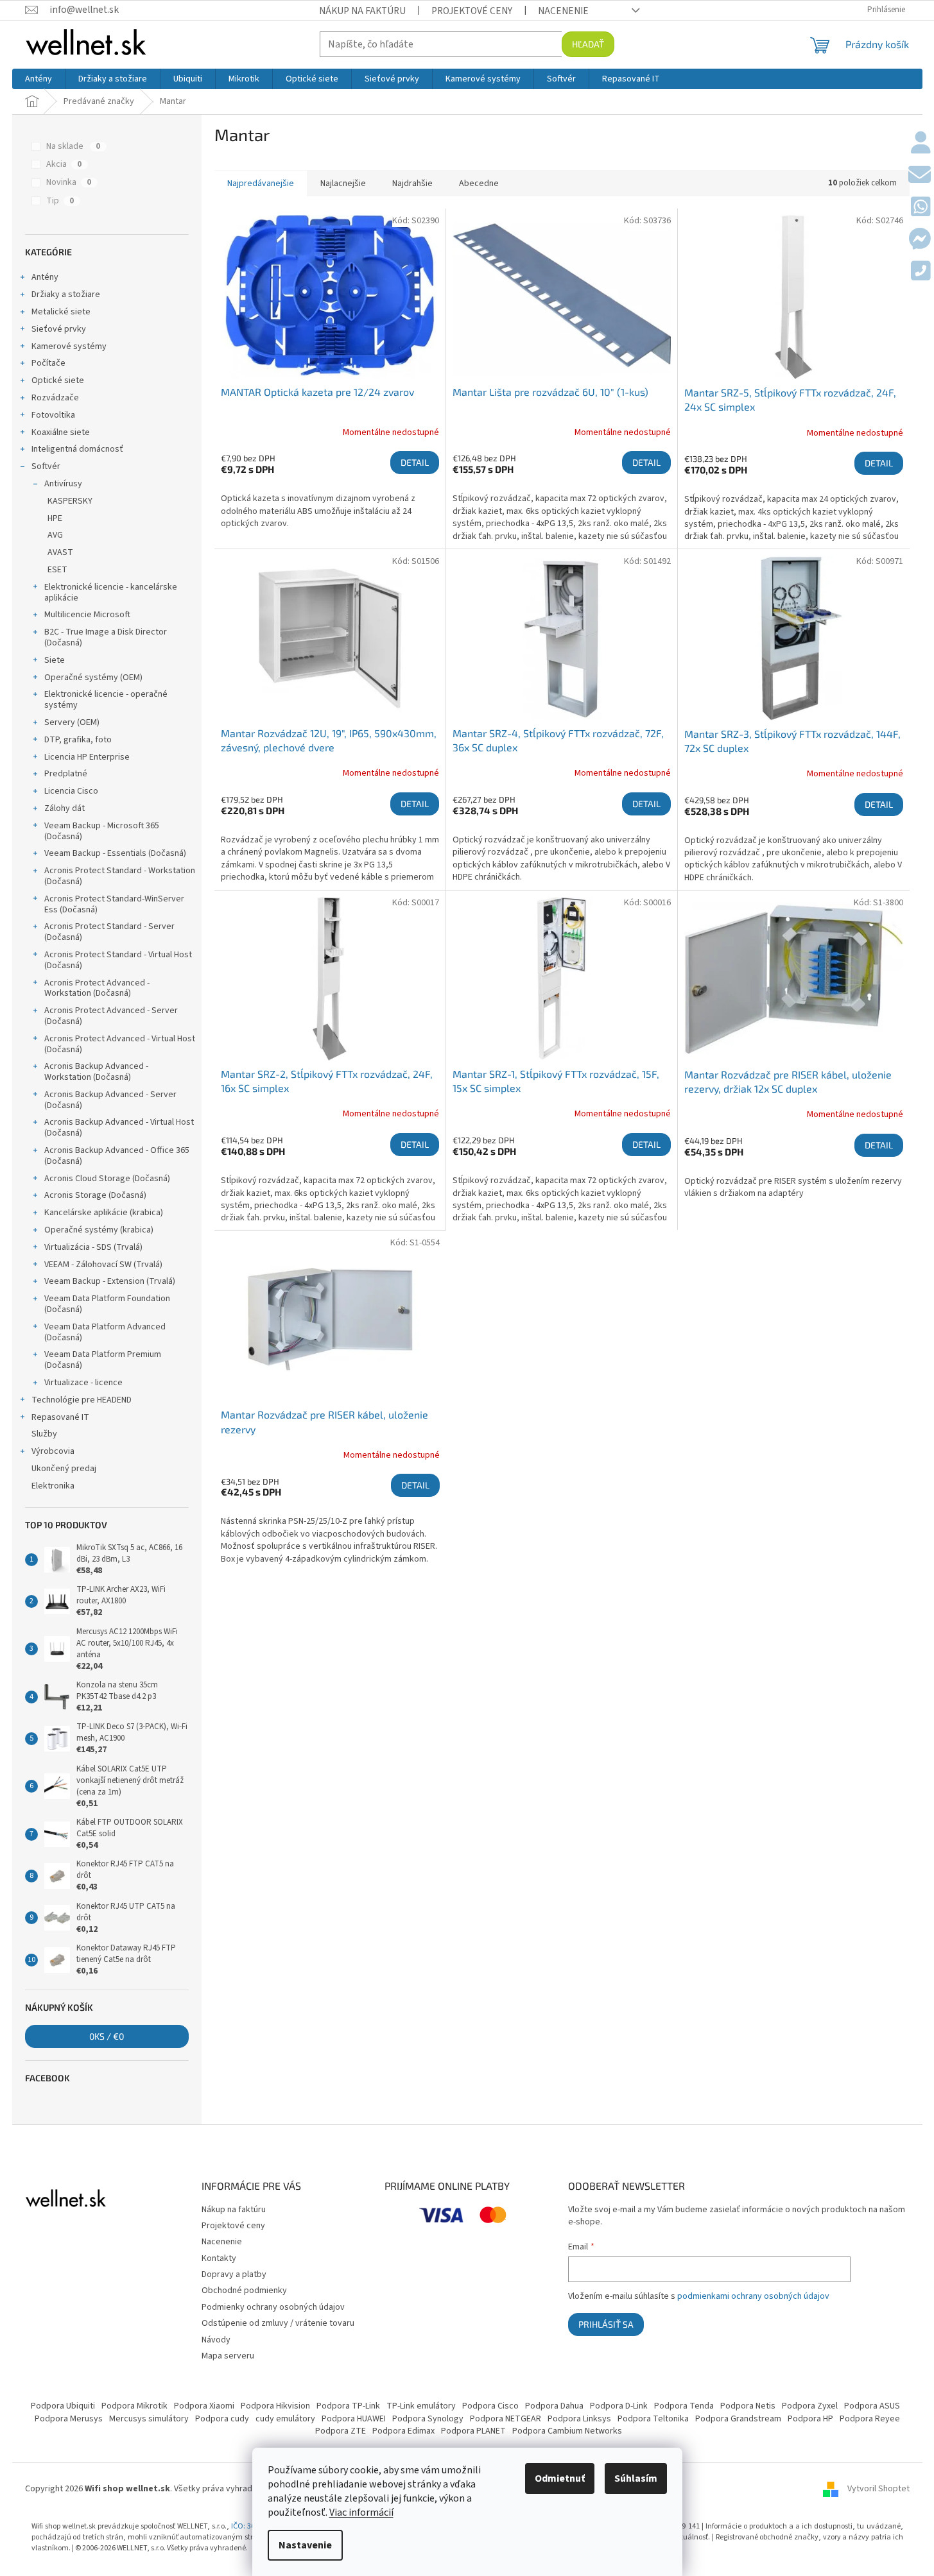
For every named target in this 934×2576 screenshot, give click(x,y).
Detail (415, 462)
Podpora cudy (222, 2419)
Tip (60, 201)
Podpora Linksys (579, 2419)
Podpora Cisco (490, 2406)
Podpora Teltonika (653, 2419)
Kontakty (219, 2258)
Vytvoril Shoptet (878, 2489)
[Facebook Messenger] (920, 240)
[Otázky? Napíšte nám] (920, 176)
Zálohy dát (65, 808)
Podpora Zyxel (810, 2406)
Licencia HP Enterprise (87, 757)
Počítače (48, 363)
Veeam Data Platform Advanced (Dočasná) (105, 1332)
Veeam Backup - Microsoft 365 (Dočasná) (102, 831)
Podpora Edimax (403, 2431)
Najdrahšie (412, 183)
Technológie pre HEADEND (82, 1400)
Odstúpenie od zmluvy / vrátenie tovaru (278, 2323)
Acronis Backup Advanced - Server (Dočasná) (110, 1100)
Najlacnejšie (343, 183)
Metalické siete (61, 312)
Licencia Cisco (71, 791)
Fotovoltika (53, 415)
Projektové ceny (472, 11)
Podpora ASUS (872, 2406)
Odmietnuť (560, 2478)
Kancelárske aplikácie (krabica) (104, 1213)
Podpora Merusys (69, 2419)
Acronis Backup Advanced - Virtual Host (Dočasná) (119, 1128)
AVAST (60, 552)
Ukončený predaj (64, 1469)
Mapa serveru (228, 2356)
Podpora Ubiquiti (63, 2406)
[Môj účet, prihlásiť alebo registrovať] (921, 144)
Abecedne (479, 183)
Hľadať (588, 44)
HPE (55, 518)
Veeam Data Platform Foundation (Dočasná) (107, 1304)
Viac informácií (361, 2512)
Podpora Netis (748, 2406)
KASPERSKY (70, 501)
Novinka (69, 182)
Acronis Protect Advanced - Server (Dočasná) (111, 1016)
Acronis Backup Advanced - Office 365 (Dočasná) (117, 1156)
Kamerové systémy (69, 346)
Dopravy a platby (234, 2274)
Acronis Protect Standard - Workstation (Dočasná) (120, 876)
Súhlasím (636, 2478)
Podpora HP (810, 2419)
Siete (55, 660)
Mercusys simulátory (149, 2419)
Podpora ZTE (341, 2431)
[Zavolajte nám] (921, 272)
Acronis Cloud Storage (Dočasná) (107, 1179)
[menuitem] (39, 79)
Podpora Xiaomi (204, 2406)
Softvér (46, 466)
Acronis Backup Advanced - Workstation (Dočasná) (96, 1072)
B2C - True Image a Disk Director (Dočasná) (106, 637)
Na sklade (73, 146)
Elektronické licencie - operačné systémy (106, 700)
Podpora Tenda (684, 2406)
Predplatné (66, 774)
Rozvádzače (55, 398)
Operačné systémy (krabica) (99, 1230)
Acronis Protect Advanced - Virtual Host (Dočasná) (120, 1044)
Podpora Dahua (554, 2406)
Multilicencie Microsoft (87, 615)
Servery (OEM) (72, 722)
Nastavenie (305, 2545)
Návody (216, 2340)
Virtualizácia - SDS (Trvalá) (93, 1247)
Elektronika (53, 1486)
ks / (107, 2036)
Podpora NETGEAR (506, 2419)
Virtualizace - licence (83, 1383)
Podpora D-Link (619, 2406)
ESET (57, 570)
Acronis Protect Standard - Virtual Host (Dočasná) (118, 960)
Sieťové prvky (59, 329)
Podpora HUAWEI (354, 2419)
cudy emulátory (285, 2419)
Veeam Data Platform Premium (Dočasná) (103, 1360)
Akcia (64, 164)
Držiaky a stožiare (66, 294)
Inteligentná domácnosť (77, 449)
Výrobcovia (53, 1451)
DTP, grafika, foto (78, 740)
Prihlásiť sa (606, 2324)
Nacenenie (563, 11)
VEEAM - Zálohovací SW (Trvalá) (103, 1265)
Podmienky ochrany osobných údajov (273, 2307)
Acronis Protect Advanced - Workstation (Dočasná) (97, 988)
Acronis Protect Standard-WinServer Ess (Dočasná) (114, 904)
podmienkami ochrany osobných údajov (753, 2296)
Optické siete (58, 380)
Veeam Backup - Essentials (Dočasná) (115, 853)
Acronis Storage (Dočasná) (95, 1195)
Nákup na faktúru (362, 11)
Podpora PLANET (473, 2431)
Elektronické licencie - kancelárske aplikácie (111, 593)
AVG (55, 535)
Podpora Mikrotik (134, 2406)
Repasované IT (60, 1417)
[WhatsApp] (921, 208)
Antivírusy (63, 484)
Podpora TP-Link (348, 2406)
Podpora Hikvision (275, 2406)
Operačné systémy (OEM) (93, 678)
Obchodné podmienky (244, 2290)
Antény (45, 277)
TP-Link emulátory (421, 2406)
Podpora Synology (428, 2419)
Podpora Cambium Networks (567, 2431)
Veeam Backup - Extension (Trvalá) (110, 1281)
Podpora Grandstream (738, 2419)
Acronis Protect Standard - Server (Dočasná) (109, 932)
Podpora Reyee (870, 2419)
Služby (44, 1434)
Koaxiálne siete (61, 432)
